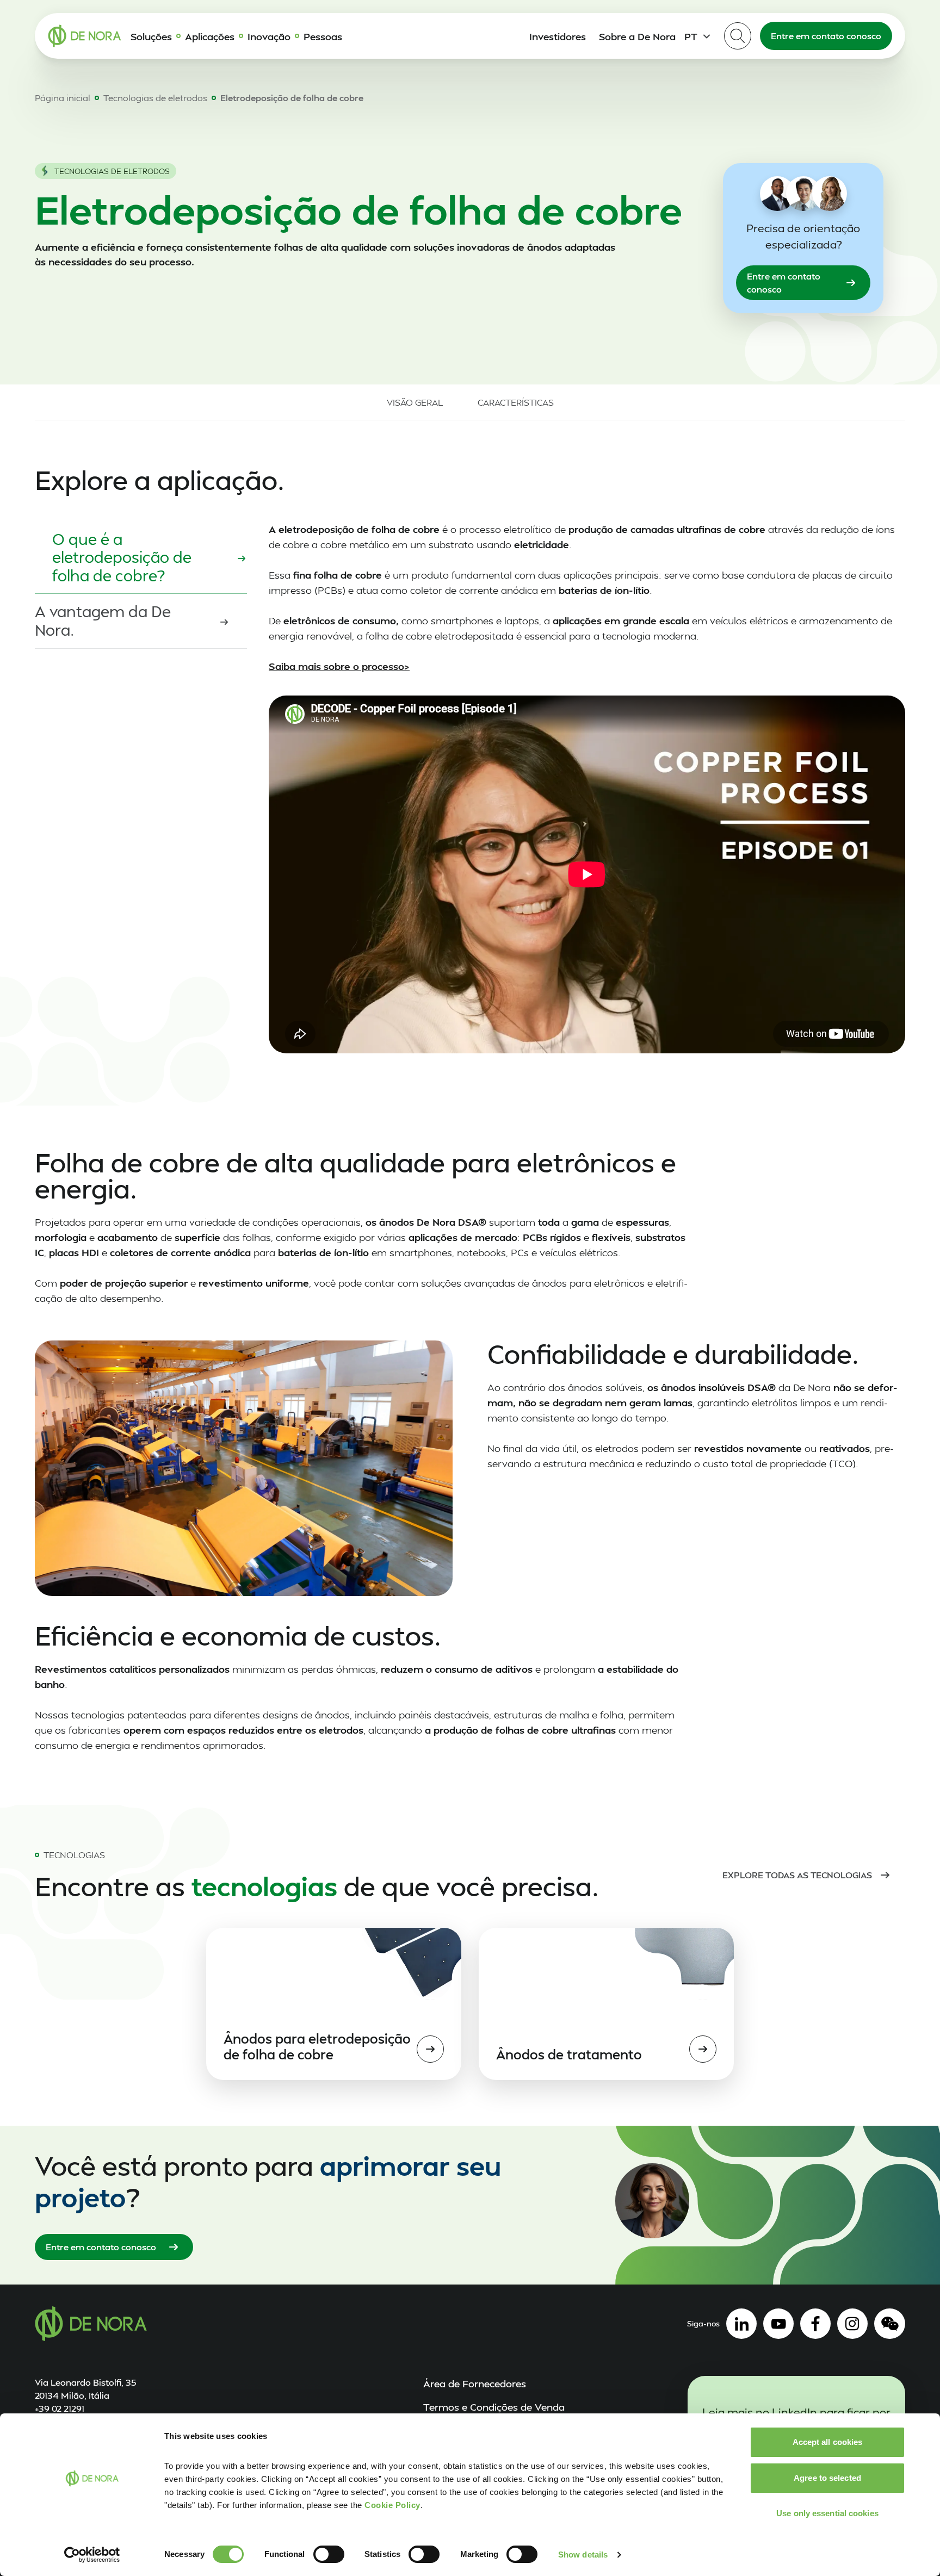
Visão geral (415, 402)
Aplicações (210, 36)
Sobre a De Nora (637, 36)
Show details (583, 2555)
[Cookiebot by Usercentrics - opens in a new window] (92, 2555)
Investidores (558, 36)
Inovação (269, 36)
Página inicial (63, 98)
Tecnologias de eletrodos (155, 98)
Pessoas (323, 36)
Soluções (151, 36)
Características (516, 402)
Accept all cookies (828, 2442)
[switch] (329, 2554)
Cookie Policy (392, 2505)
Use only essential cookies (827, 2513)
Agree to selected (827, 2478)
